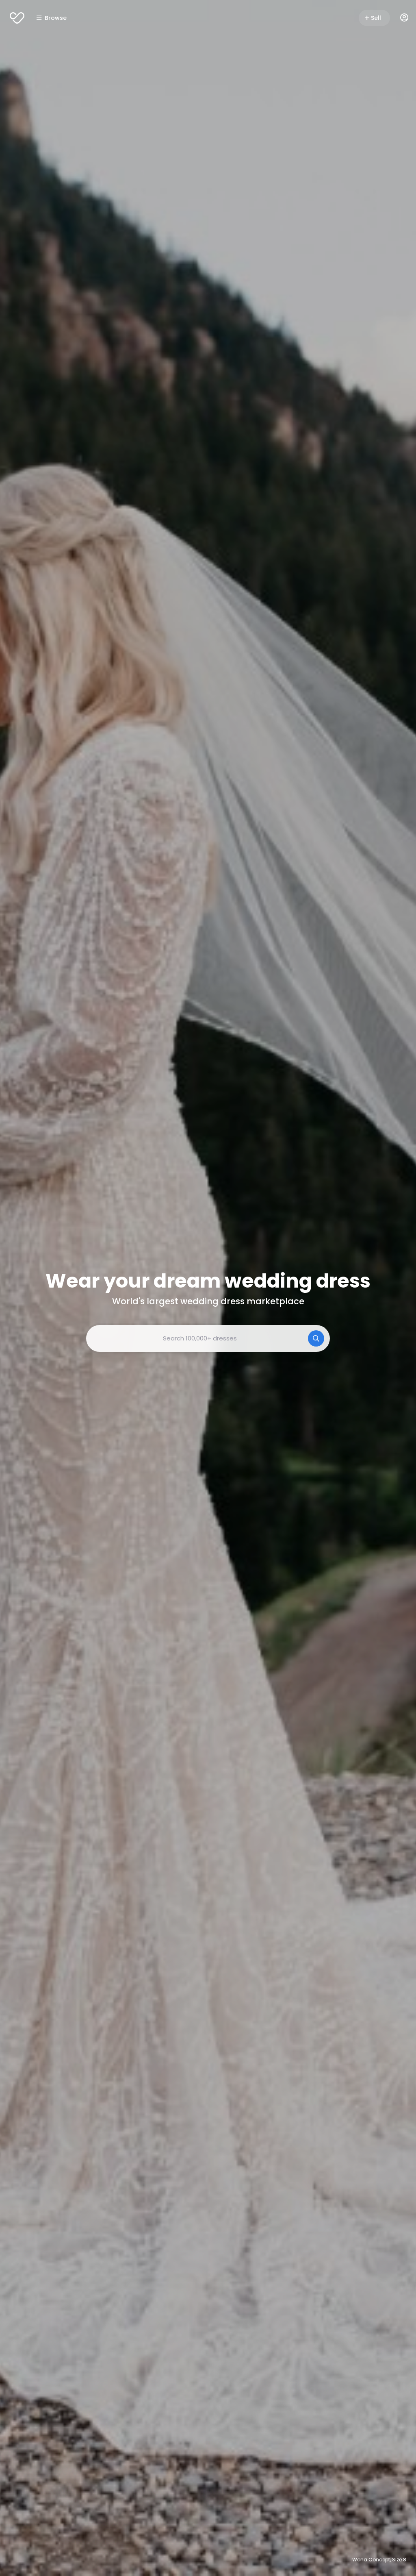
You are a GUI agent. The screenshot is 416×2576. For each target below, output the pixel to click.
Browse (56, 18)
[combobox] (208, 1338)
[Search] (316, 1338)
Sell (376, 18)
